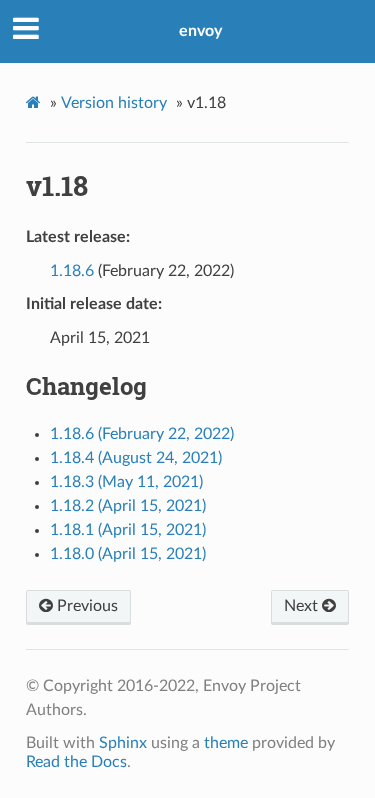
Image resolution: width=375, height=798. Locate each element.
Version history (114, 103)
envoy (200, 31)
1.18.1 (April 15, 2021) (128, 530)
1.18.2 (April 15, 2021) (128, 506)
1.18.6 (72, 271)
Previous (85, 606)
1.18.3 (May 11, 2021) (126, 482)
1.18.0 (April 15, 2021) (128, 554)
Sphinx (123, 743)
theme (226, 743)
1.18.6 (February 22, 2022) (142, 434)
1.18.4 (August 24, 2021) (136, 458)
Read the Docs (76, 762)
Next (303, 606)
